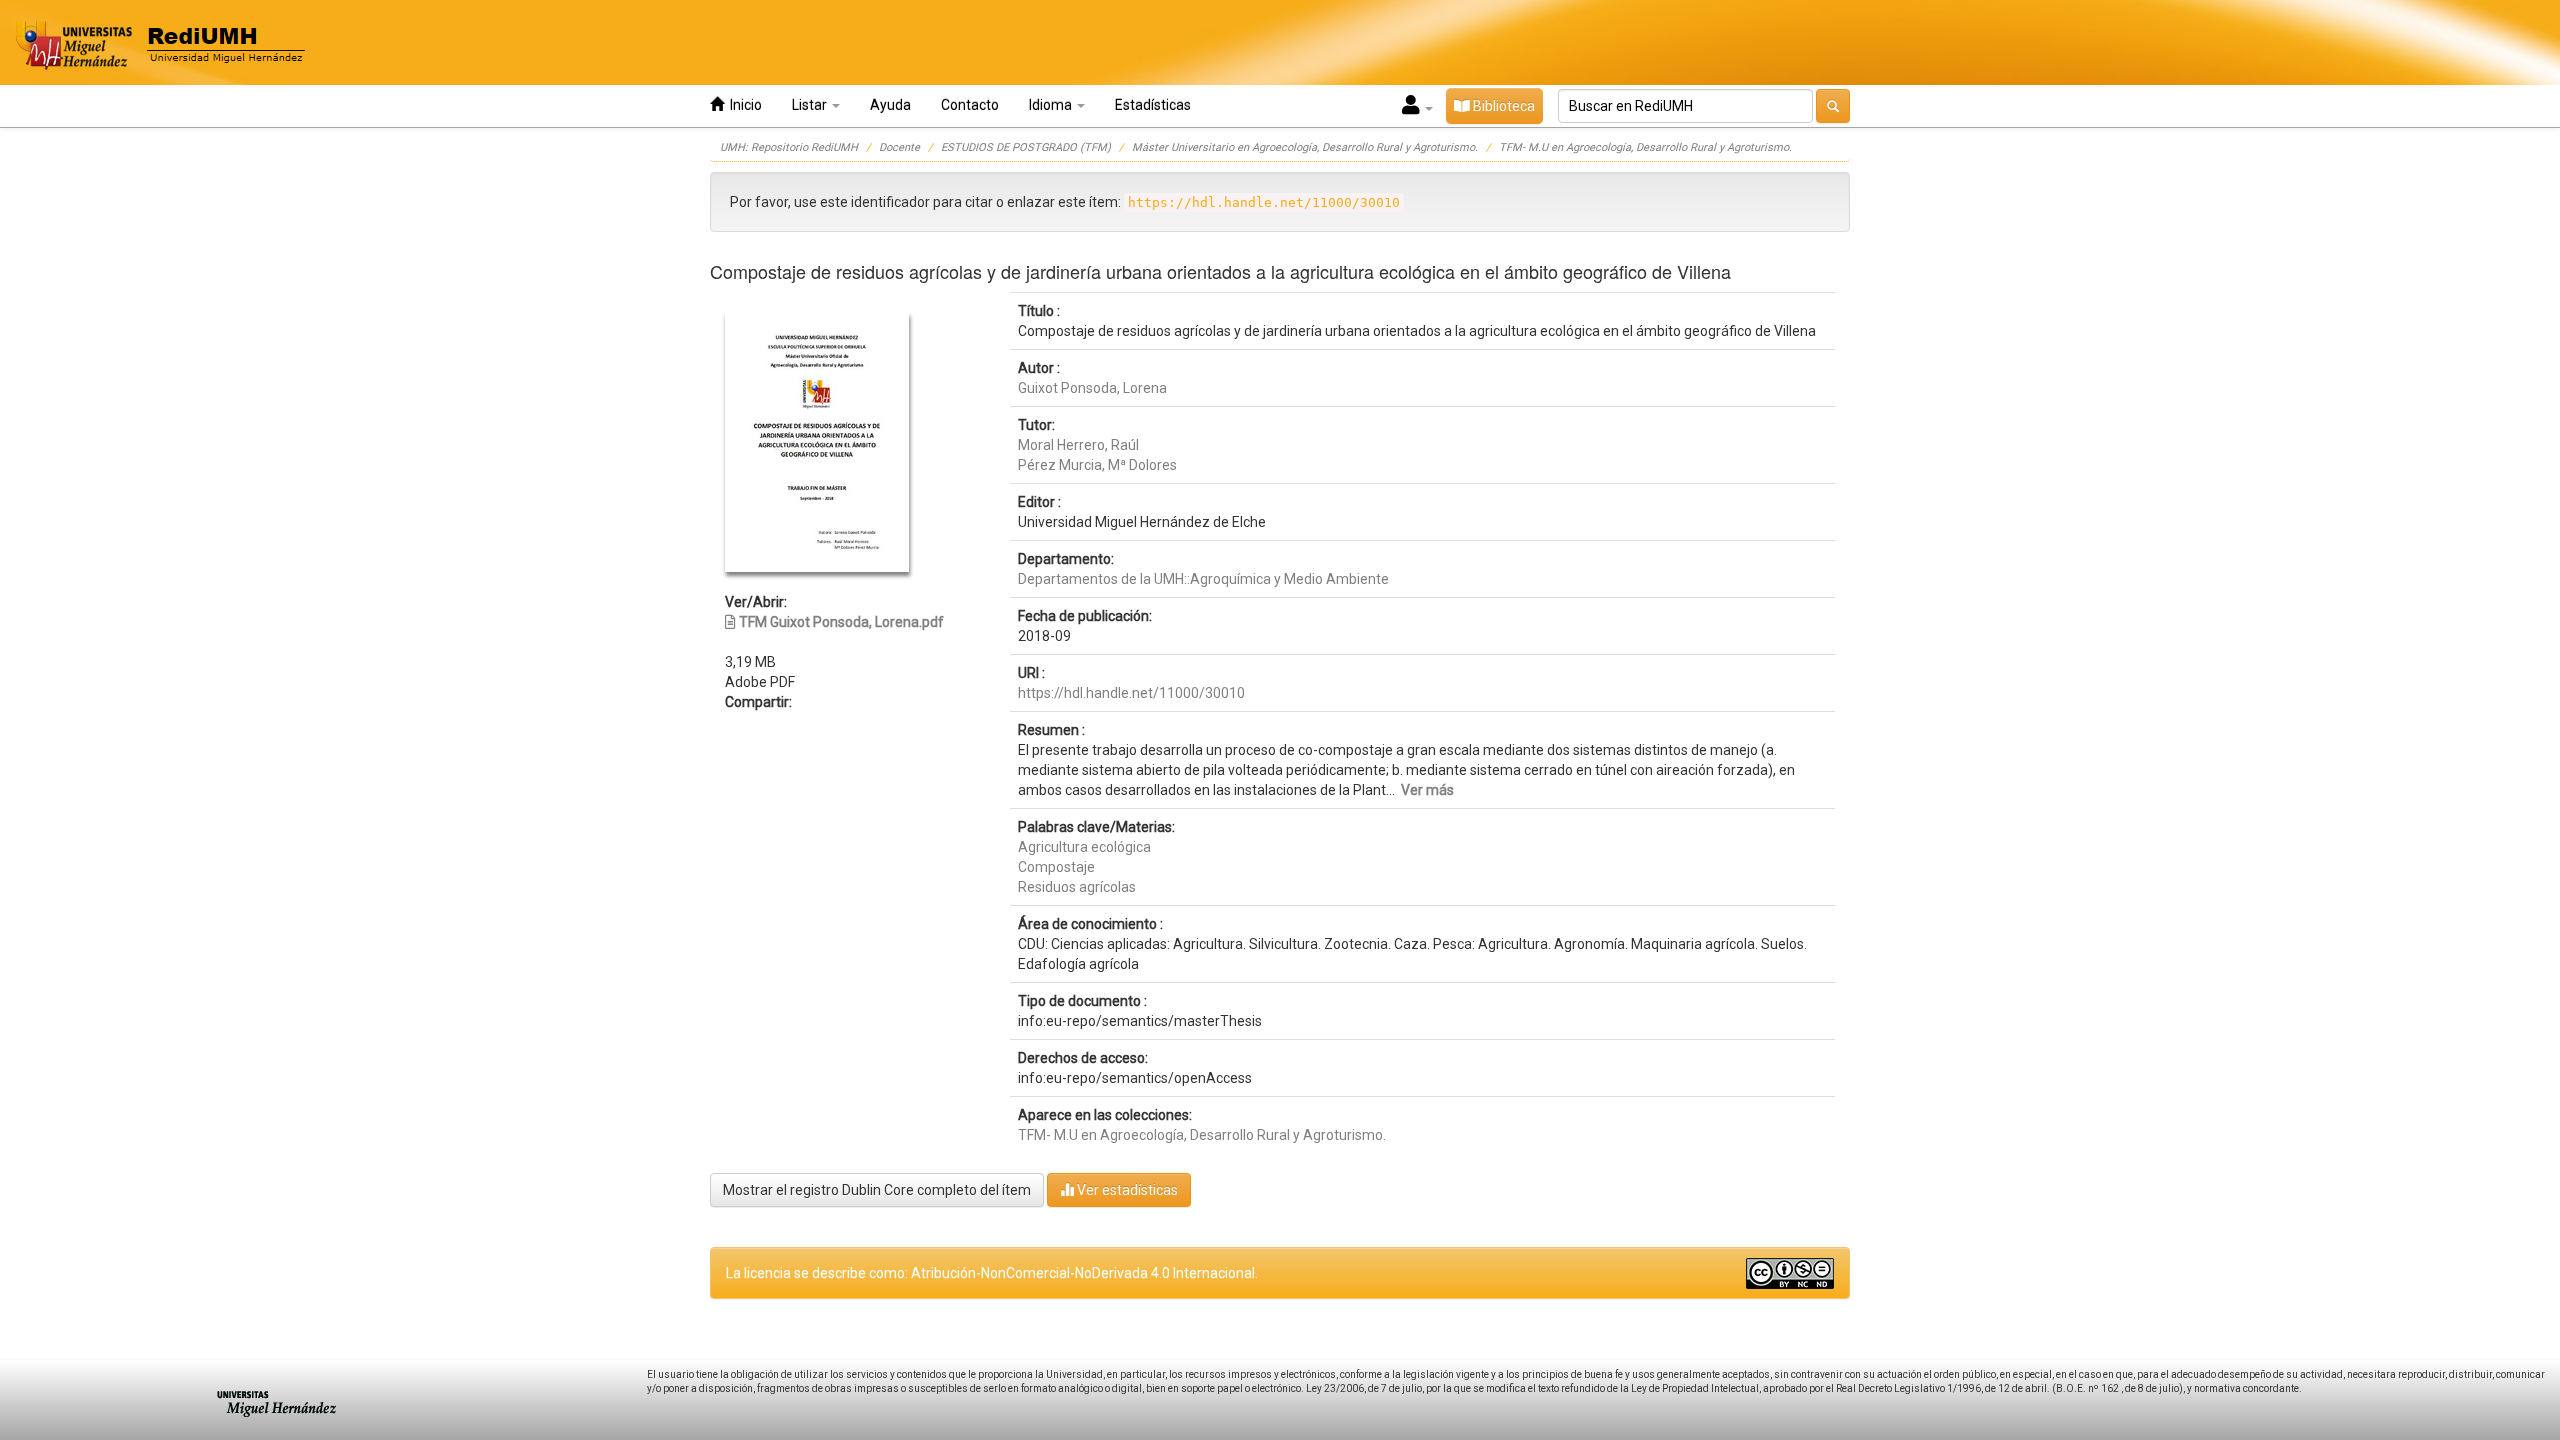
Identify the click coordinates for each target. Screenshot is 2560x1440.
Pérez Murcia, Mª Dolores (1097, 465)
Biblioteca (1502, 106)
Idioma (1052, 105)
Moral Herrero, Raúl (1078, 445)
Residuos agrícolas (1077, 887)
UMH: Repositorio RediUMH (789, 147)
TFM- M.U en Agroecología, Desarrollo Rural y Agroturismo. (1645, 147)
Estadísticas (1153, 105)
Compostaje (1056, 867)
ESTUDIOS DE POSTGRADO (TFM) (1026, 147)
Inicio (743, 105)
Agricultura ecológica (1084, 847)
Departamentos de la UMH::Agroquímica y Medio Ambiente (1203, 579)
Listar (811, 105)
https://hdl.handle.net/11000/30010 (1131, 693)
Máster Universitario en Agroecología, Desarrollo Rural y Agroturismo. (1305, 147)
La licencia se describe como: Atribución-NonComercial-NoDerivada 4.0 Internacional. (992, 1273)
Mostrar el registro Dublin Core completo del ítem (877, 1190)
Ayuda (890, 105)
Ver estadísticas (1126, 1190)
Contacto (970, 105)
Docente (899, 147)
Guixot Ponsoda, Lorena (1092, 388)
